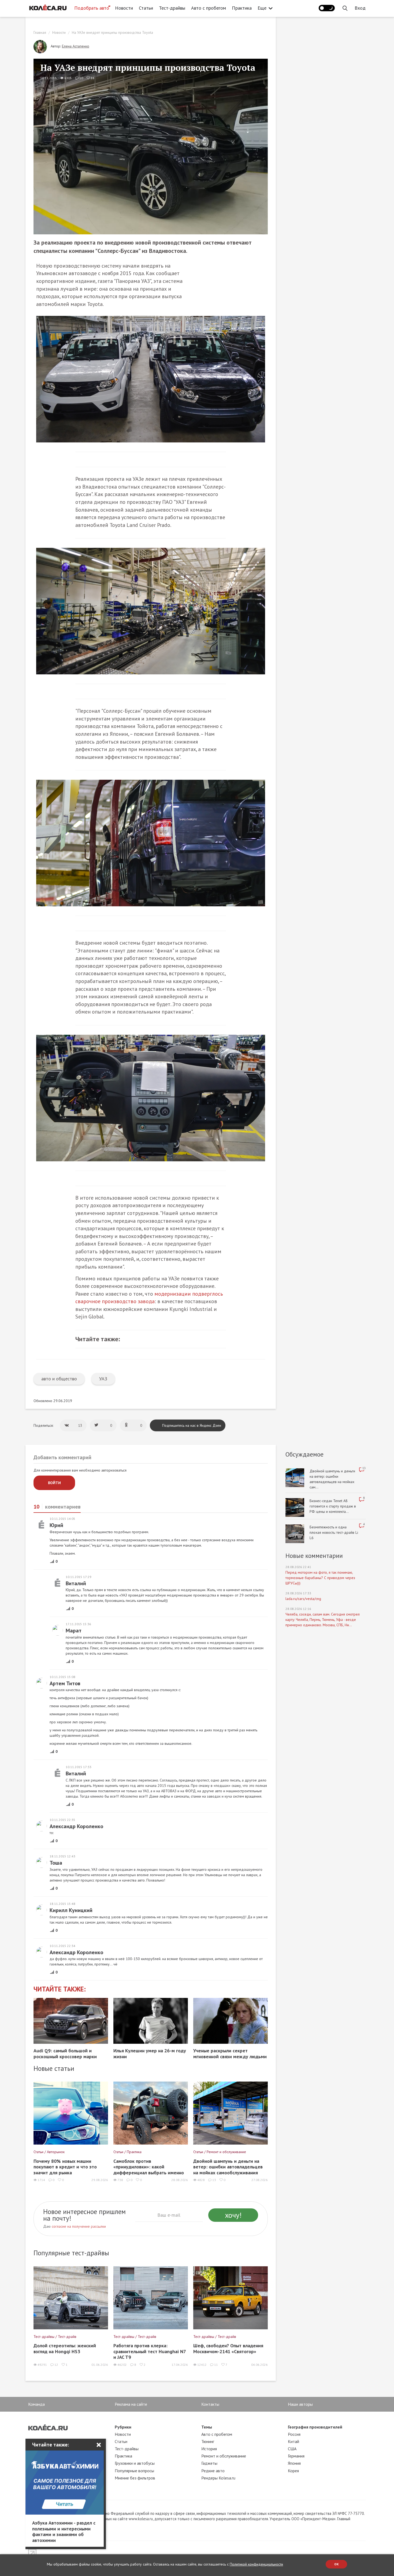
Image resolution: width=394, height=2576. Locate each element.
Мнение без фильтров (135, 2478)
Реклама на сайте (131, 2404)
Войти (54, 1483)
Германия (296, 2456)
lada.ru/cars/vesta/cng (303, 1599)
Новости (124, 8)
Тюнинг (208, 2441)
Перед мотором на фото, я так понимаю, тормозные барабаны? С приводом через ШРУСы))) (320, 1578)
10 (81, 78)
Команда (36, 2404)
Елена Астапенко (76, 46)
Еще (262, 8)
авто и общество (59, 1379)
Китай (293, 2441)
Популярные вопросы (134, 2471)
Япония (294, 2463)
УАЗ (103, 1379)
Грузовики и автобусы (135, 2463)
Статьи (146, 8)
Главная (40, 32)
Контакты (210, 2404)
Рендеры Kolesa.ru (218, 2478)
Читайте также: (60, 1989)
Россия (294, 2434)
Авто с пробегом (209, 8)
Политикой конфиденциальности (256, 2564)
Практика (242, 8)
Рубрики (123, 2427)
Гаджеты (209, 2463)
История (209, 2449)
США (292, 2449)
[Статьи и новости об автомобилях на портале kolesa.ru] (48, 8)
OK (337, 2564)
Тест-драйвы (172, 8)
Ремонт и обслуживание (224, 2456)
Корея (293, 2471)
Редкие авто (213, 2471)
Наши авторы (300, 2404)
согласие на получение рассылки (79, 2226)
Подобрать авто (92, 8)
